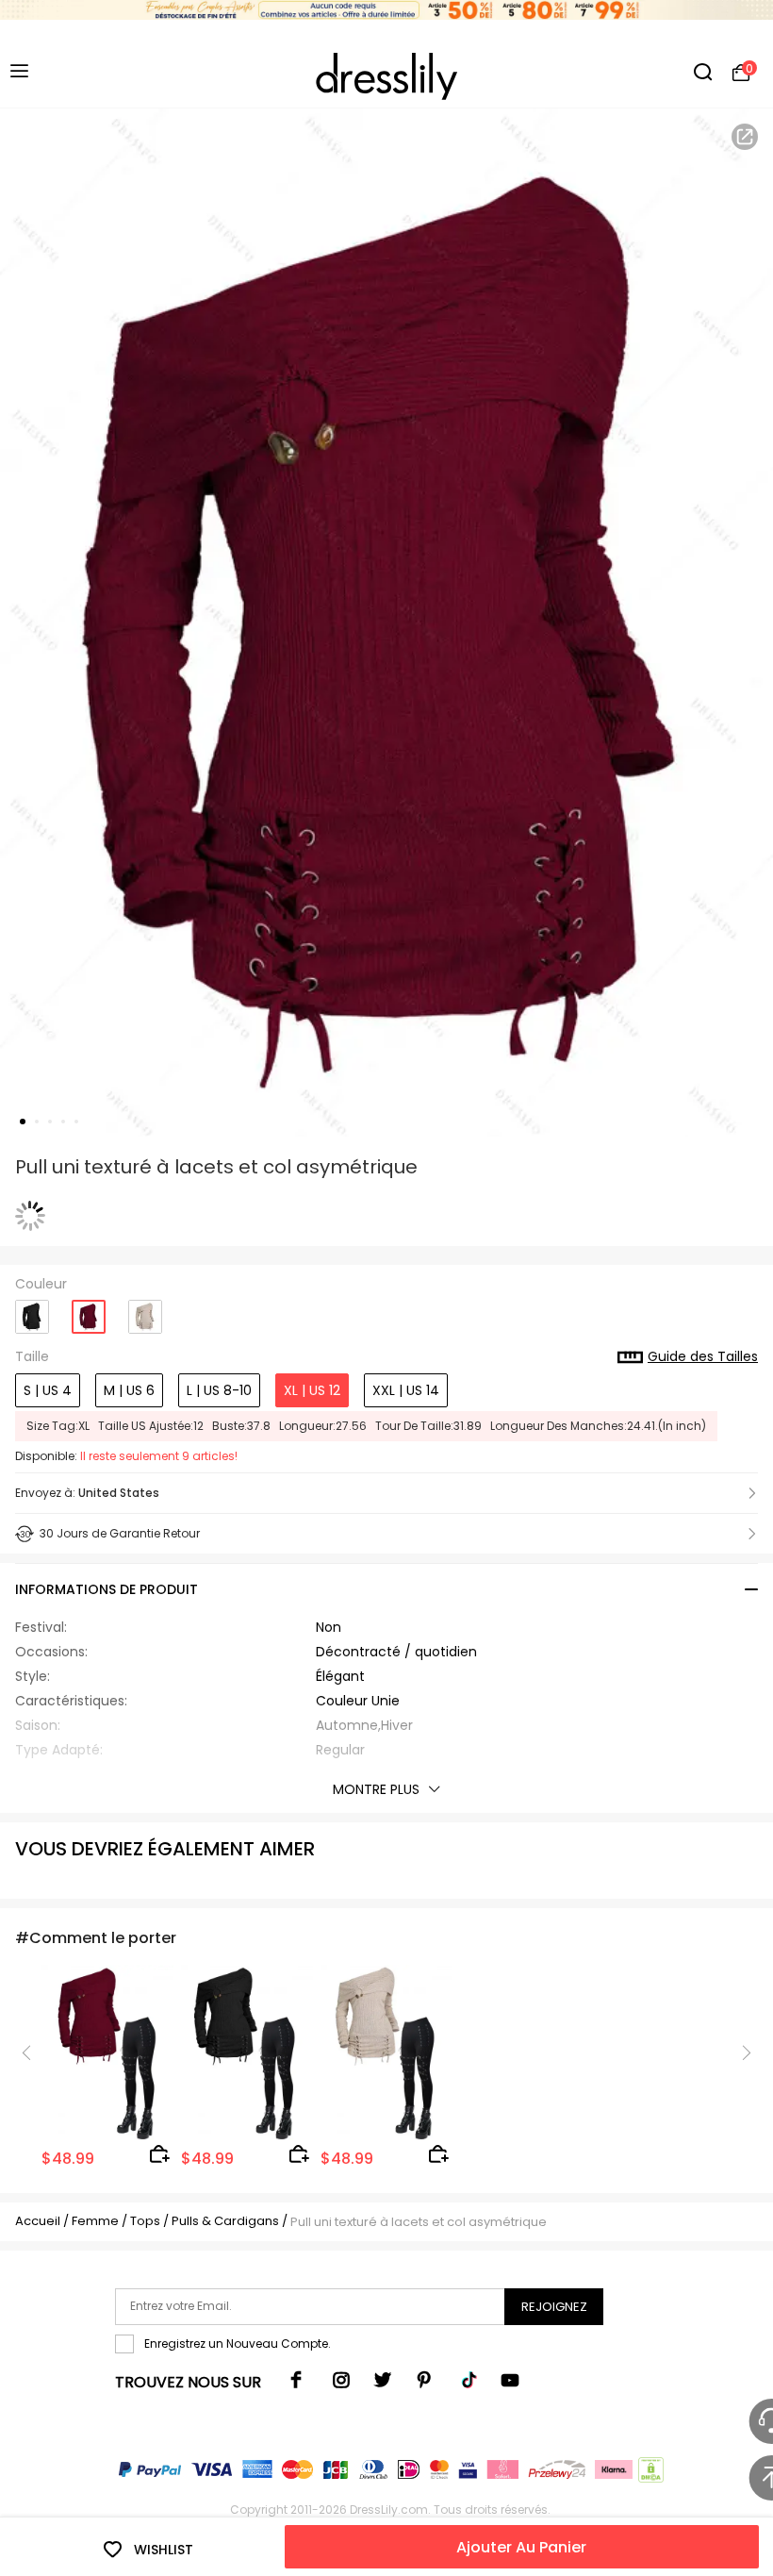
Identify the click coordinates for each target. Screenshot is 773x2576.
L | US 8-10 (219, 1390)
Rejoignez (554, 2307)
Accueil (38, 2221)
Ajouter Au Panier (521, 2547)
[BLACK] (32, 1310)
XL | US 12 (312, 1390)
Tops (147, 2221)
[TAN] (145, 1310)
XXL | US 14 (406, 1390)
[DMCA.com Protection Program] (649, 2474)
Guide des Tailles (703, 1357)
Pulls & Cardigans (227, 2221)
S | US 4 (48, 1390)
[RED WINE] (89, 1311)
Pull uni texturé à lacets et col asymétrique (419, 2222)
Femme (95, 2221)
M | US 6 (129, 1390)
